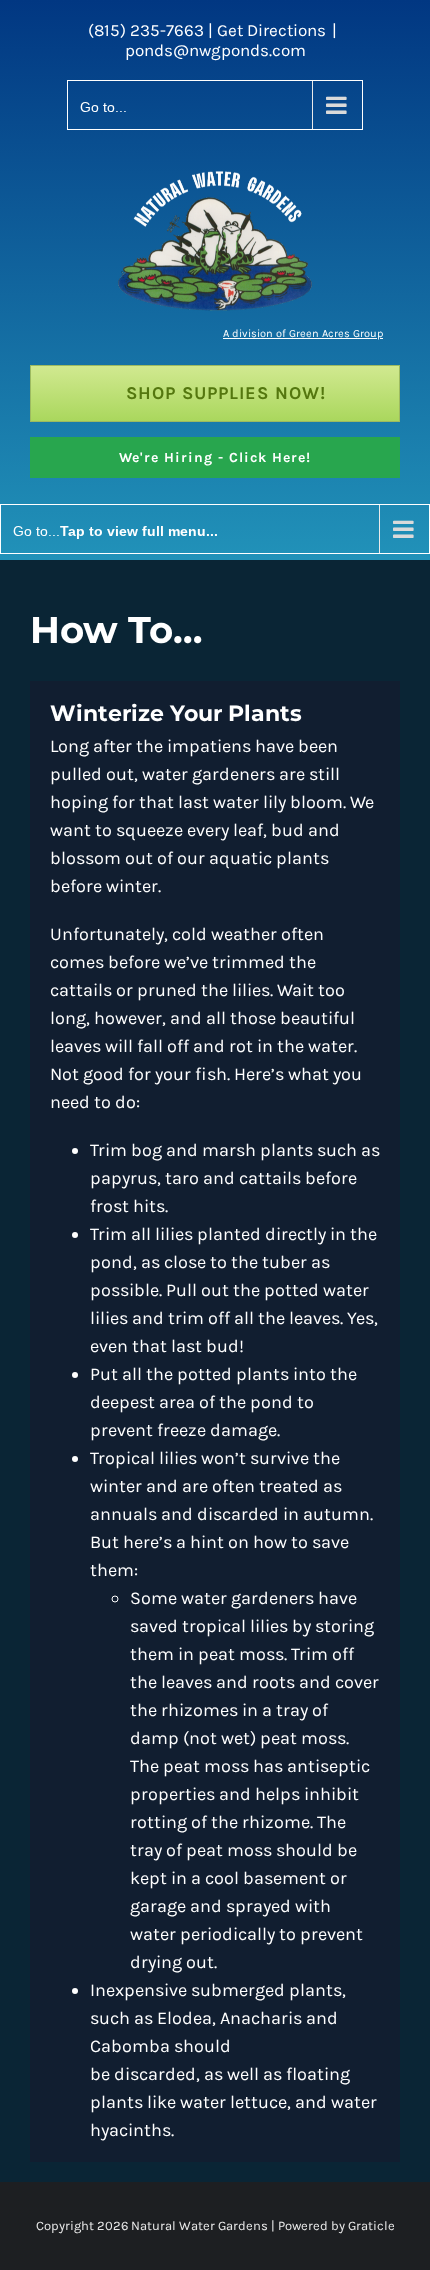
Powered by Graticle (335, 2225)
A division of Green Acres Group (303, 333)
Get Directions (271, 30)
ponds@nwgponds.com (215, 50)
